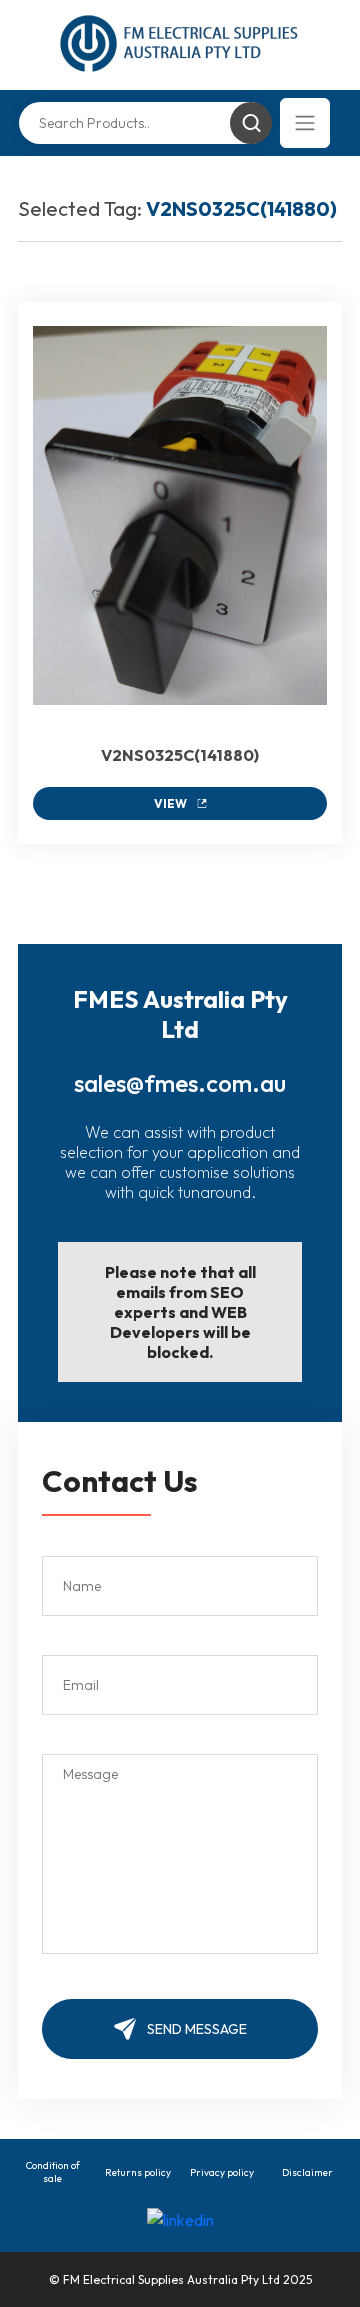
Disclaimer (307, 2172)
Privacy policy (222, 2172)
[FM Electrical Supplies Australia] (180, 45)
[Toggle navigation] (305, 123)
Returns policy (138, 2172)
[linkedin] (180, 2218)
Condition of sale (53, 2172)
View (170, 803)
